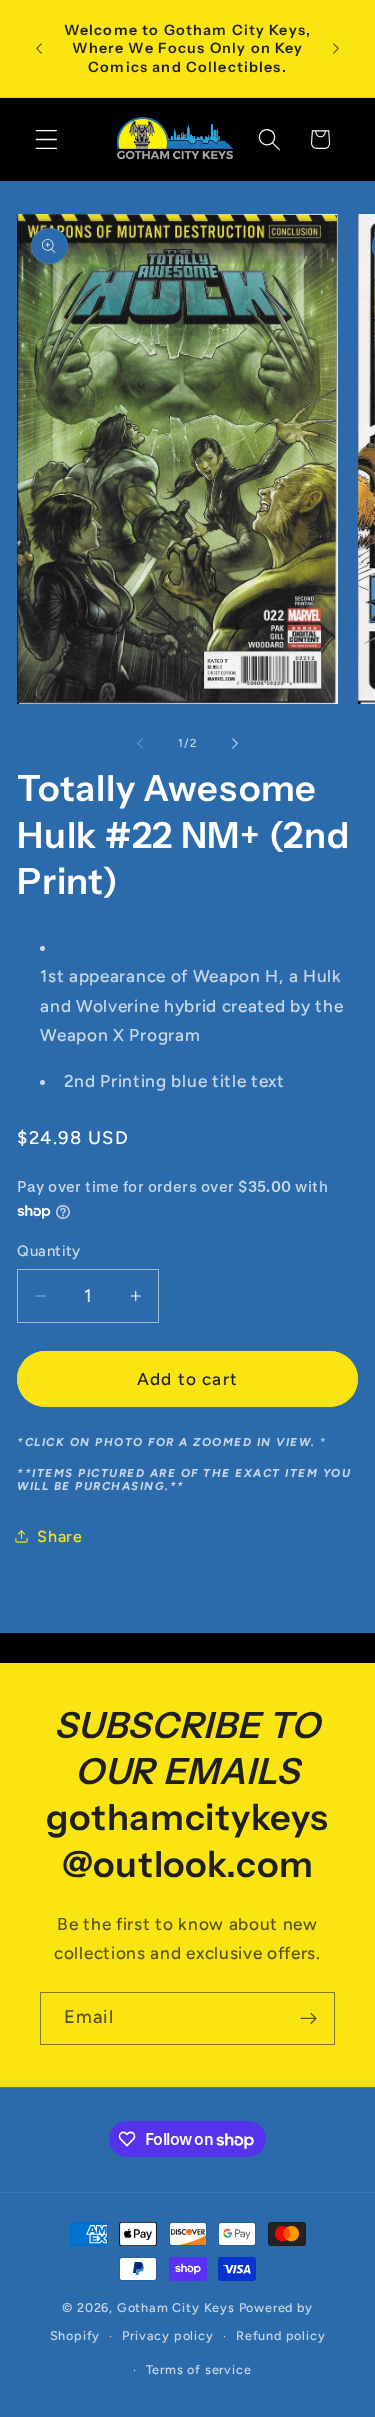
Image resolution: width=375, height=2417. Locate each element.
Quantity (49, 1251)
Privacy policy (167, 2335)
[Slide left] (140, 743)
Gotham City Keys (176, 2307)
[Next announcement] (336, 49)
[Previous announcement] (39, 49)
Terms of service (199, 2369)
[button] (46, 139)
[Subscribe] (308, 2019)
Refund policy (280, 2335)
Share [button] (59, 1536)
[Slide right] (235, 743)
